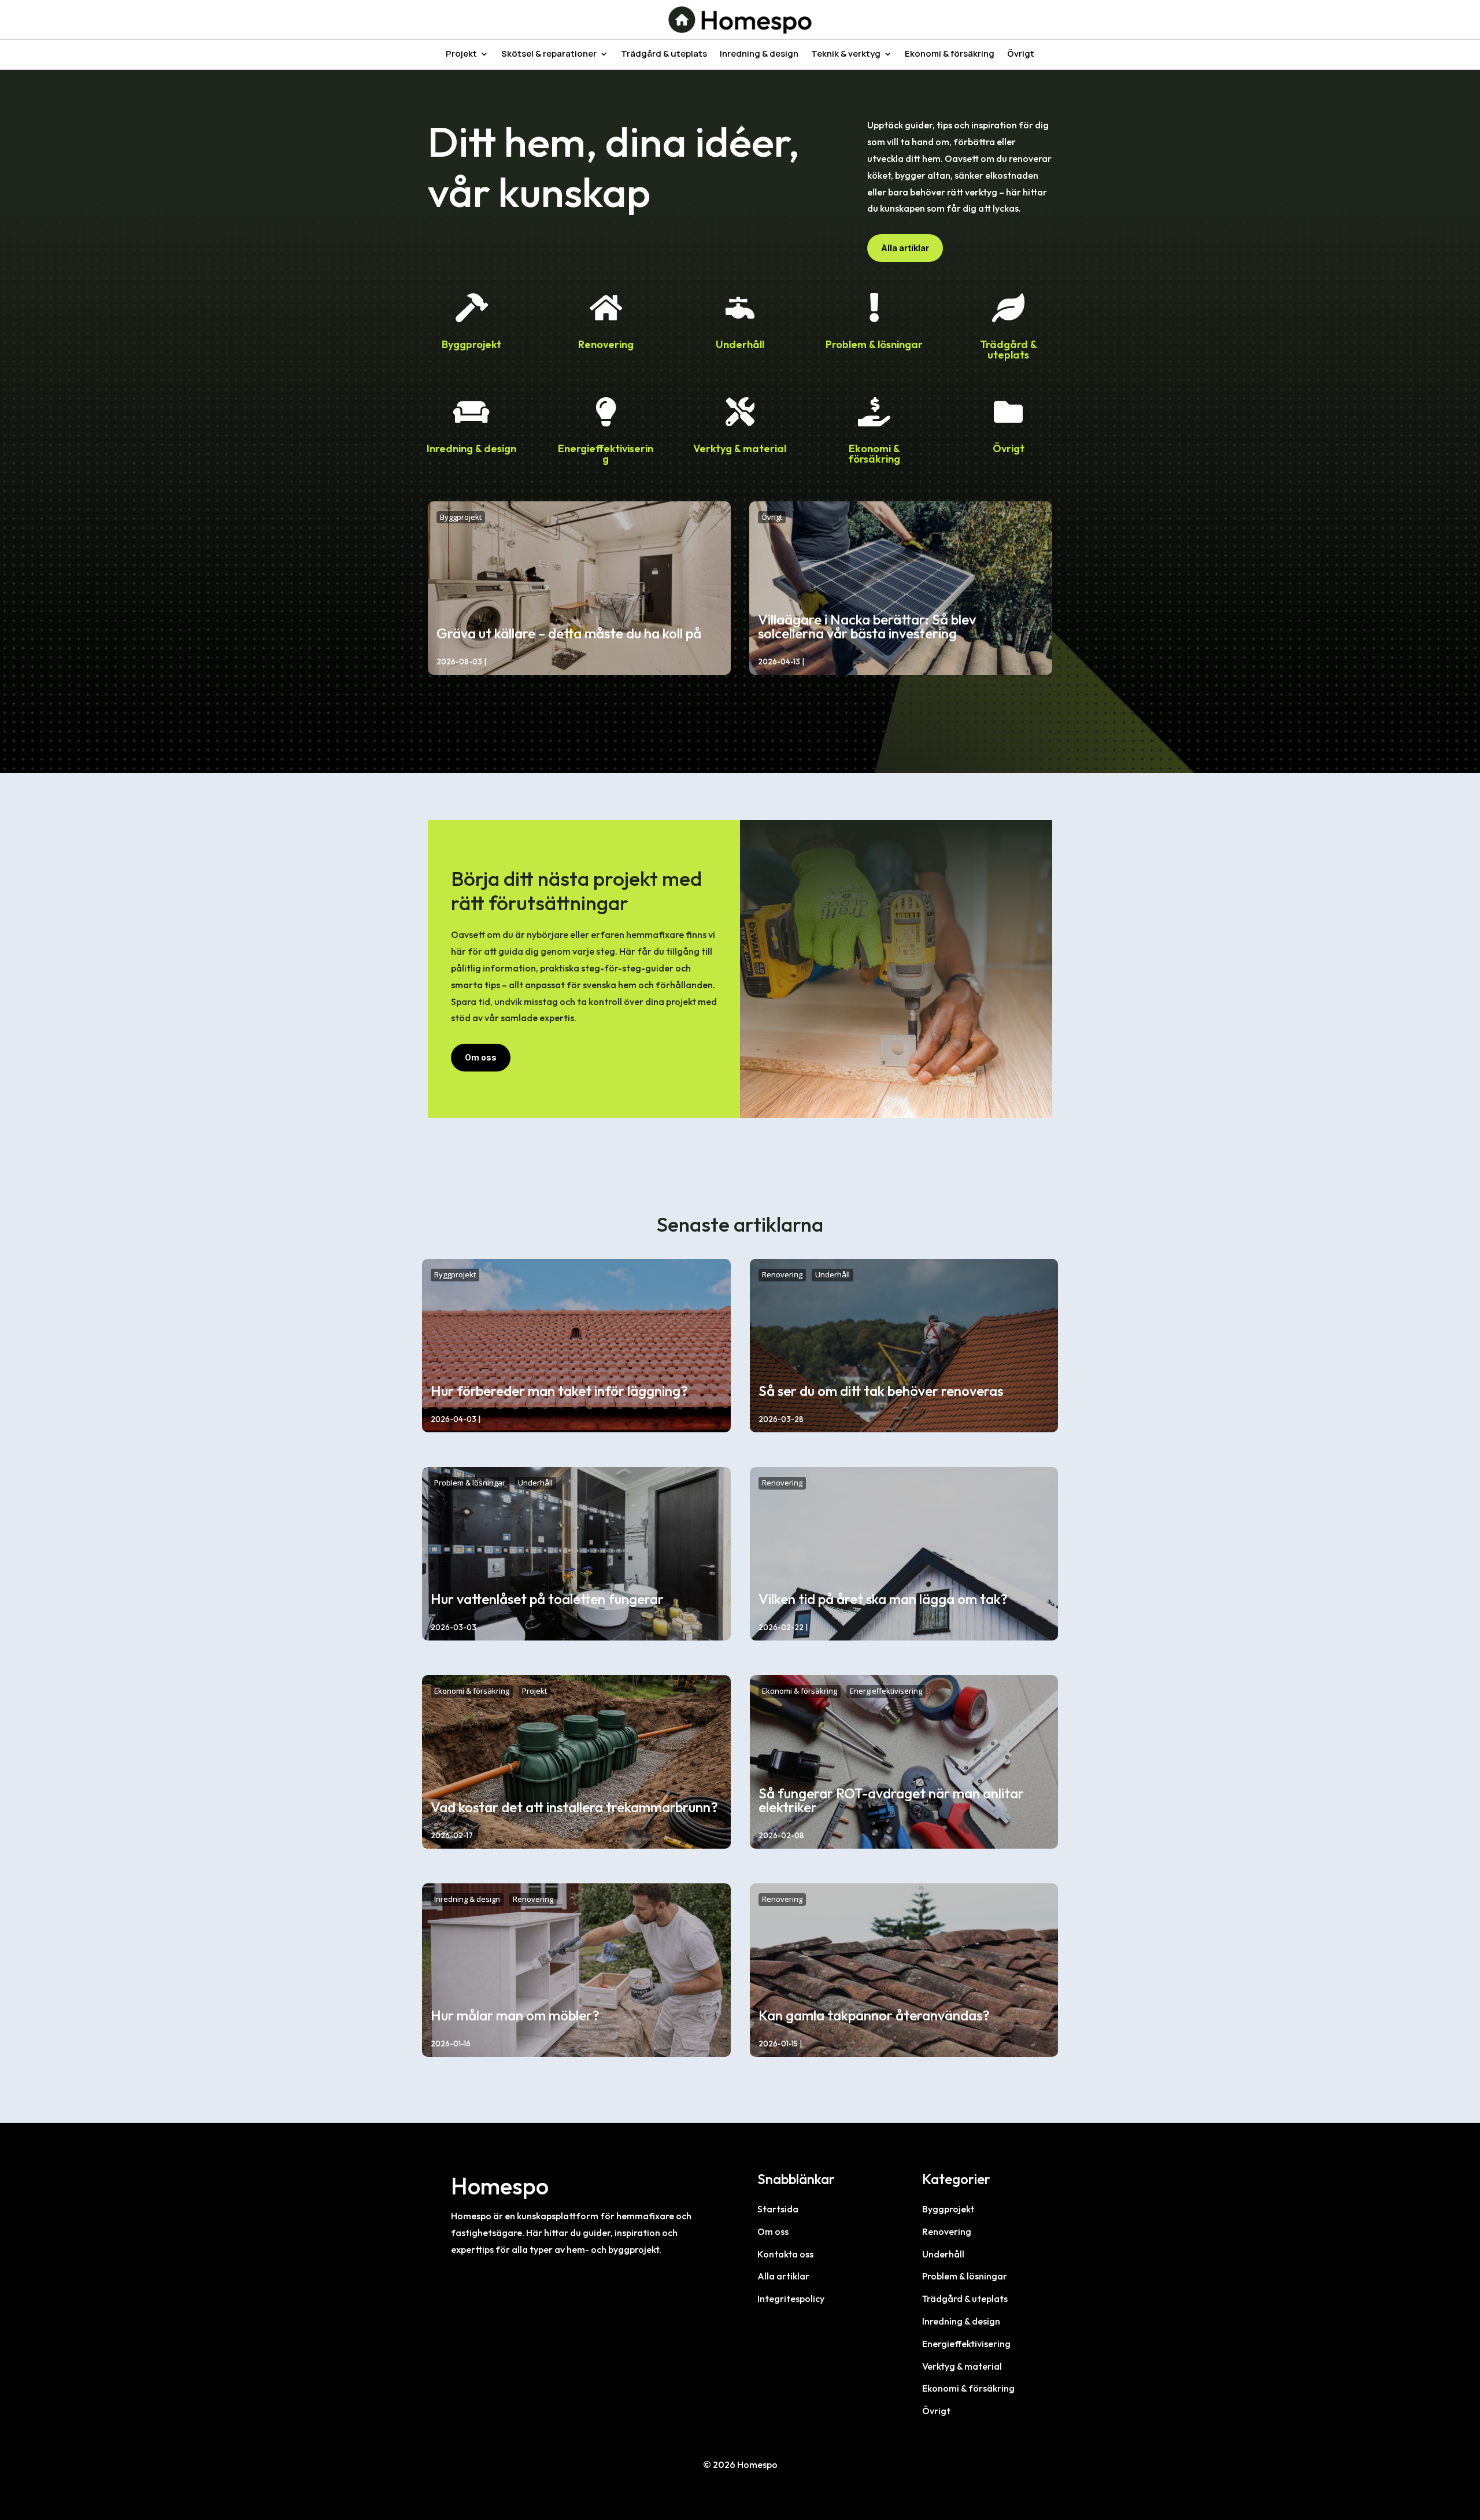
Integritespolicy (791, 2299)
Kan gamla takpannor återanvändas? (874, 2015)
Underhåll (740, 344)
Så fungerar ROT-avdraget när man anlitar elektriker (891, 1800)
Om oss (481, 1057)
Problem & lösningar (874, 344)
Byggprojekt (471, 344)
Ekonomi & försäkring (950, 55)
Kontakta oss (785, 2254)
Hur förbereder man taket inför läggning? (559, 1391)
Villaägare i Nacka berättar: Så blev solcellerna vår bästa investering (867, 626)
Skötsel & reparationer (549, 55)
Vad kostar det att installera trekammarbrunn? (574, 1807)
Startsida (778, 2209)
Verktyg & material (740, 448)
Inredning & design (759, 55)
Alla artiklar (905, 248)
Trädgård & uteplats (664, 55)
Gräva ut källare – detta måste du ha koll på (569, 633)
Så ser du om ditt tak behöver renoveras (881, 1391)
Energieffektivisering (606, 454)
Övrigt (1021, 55)
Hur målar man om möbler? (515, 2015)
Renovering (606, 344)
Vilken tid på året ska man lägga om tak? (883, 1599)
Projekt (461, 55)
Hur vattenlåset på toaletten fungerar (547, 1599)
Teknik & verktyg (846, 55)
